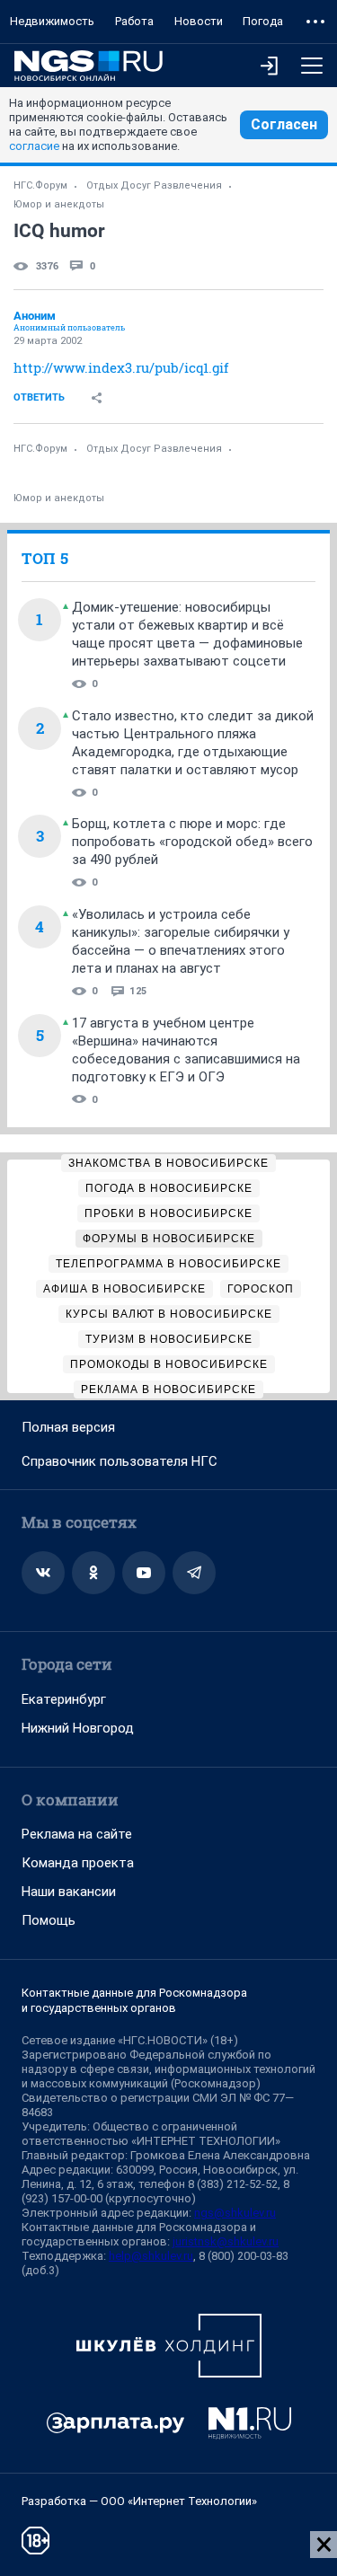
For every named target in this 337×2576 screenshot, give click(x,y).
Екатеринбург (64, 1699)
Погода (263, 21)
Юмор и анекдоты (59, 204)
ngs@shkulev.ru (235, 2213)
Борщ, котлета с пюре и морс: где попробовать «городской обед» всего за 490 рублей (192, 842)
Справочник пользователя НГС (120, 1461)
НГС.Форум (40, 185)
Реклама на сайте (77, 1834)
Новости (199, 21)
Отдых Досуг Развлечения (154, 185)
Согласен (284, 124)
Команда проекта (78, 1863)
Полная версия (68, 1427)
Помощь (49, 1920)
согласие (34, 146)
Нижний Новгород (78, 1728)
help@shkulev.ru (151, 2256)
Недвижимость (52, 21)
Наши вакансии (69, 1892)
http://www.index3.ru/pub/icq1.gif (121, 367)
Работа (134, 21)
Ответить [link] (39, 397)
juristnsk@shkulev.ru (226, 2241)
